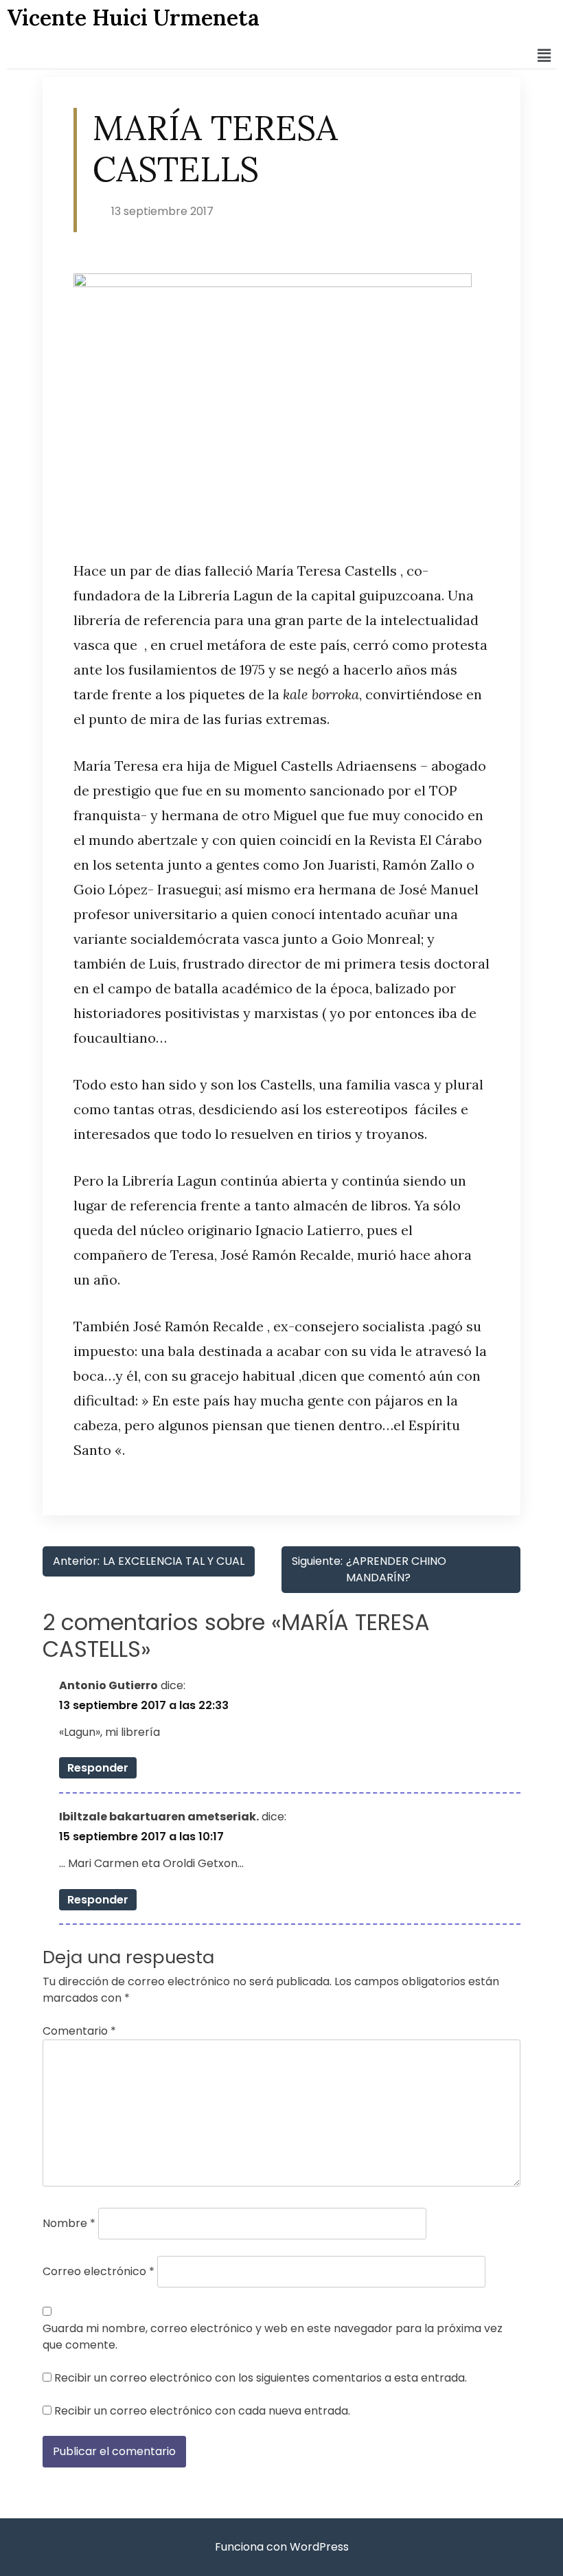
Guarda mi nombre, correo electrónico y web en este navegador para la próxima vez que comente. (273, 2337)
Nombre (69, 2223)
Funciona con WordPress (282, 2547)
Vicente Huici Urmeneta (133, 18)
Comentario (79, 2031)
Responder (98, 1768)
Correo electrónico (99, 2271)
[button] (544, 56)
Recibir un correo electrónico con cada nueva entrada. (202, 2411)
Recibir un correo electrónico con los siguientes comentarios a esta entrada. (261, 2378)
